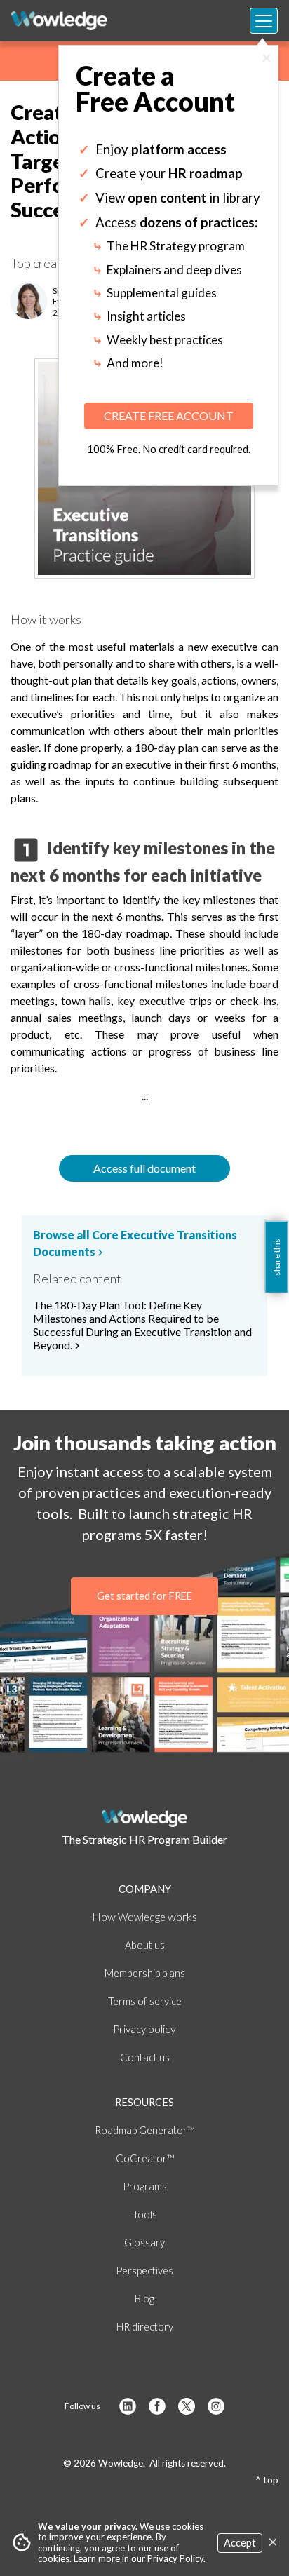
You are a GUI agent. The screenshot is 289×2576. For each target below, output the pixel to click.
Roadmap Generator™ (144, 2130)
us (145, 1945)
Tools (145, 2214)
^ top (267, 2480)
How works (144, 1916)
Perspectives (144, 2271)
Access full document (144, 1168)
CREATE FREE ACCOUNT (169, 416)
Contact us (145, 2057)
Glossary (144, 2243)
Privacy (144, 2029)
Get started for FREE (144, 1596)
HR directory (145, 2327)
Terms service (145, 2001)
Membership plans (145, 1973)
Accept (240, 2543)
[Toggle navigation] (264, 21)
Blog (144, 2299)
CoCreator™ (145, 2158)
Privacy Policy (175, 2558)
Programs (145, 2186)
